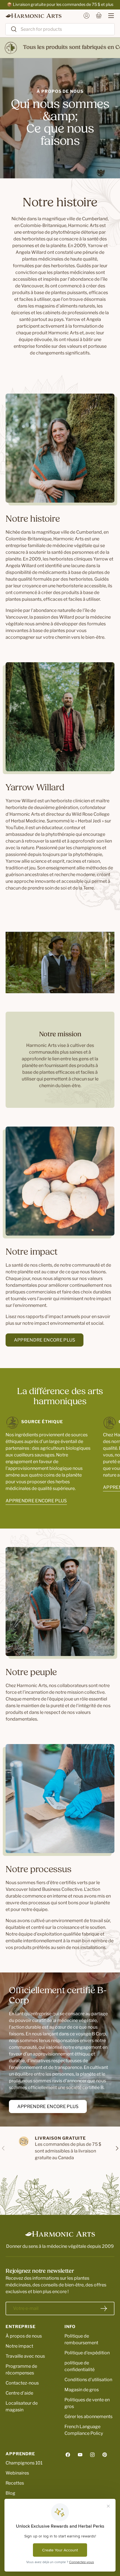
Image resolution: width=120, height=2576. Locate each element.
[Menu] (108, 16)
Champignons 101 (24, 2463)
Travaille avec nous (25, 2356)
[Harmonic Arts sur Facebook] (68, 2455)
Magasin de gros (82, 2390)
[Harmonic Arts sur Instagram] (92, 2455)
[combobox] (60, 29)
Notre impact (19, 2346)
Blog (10, 2493)
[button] (99, 16)
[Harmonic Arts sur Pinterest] (105, 2455)
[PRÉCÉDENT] (3, 2148)
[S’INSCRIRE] (104, 2308)
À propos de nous (24, 2336)
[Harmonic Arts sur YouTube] (80, 2455)
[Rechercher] (11, 29)
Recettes (15, 2483)
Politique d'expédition (87, 2353)
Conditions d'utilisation (88, 2380)
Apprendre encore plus (45, 1340)
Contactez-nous (22, 2383)
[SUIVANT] (117, 2148)
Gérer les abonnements (88, 2417)
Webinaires (17, 2473)
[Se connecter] (87, 16)
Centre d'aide (19, 2393)
